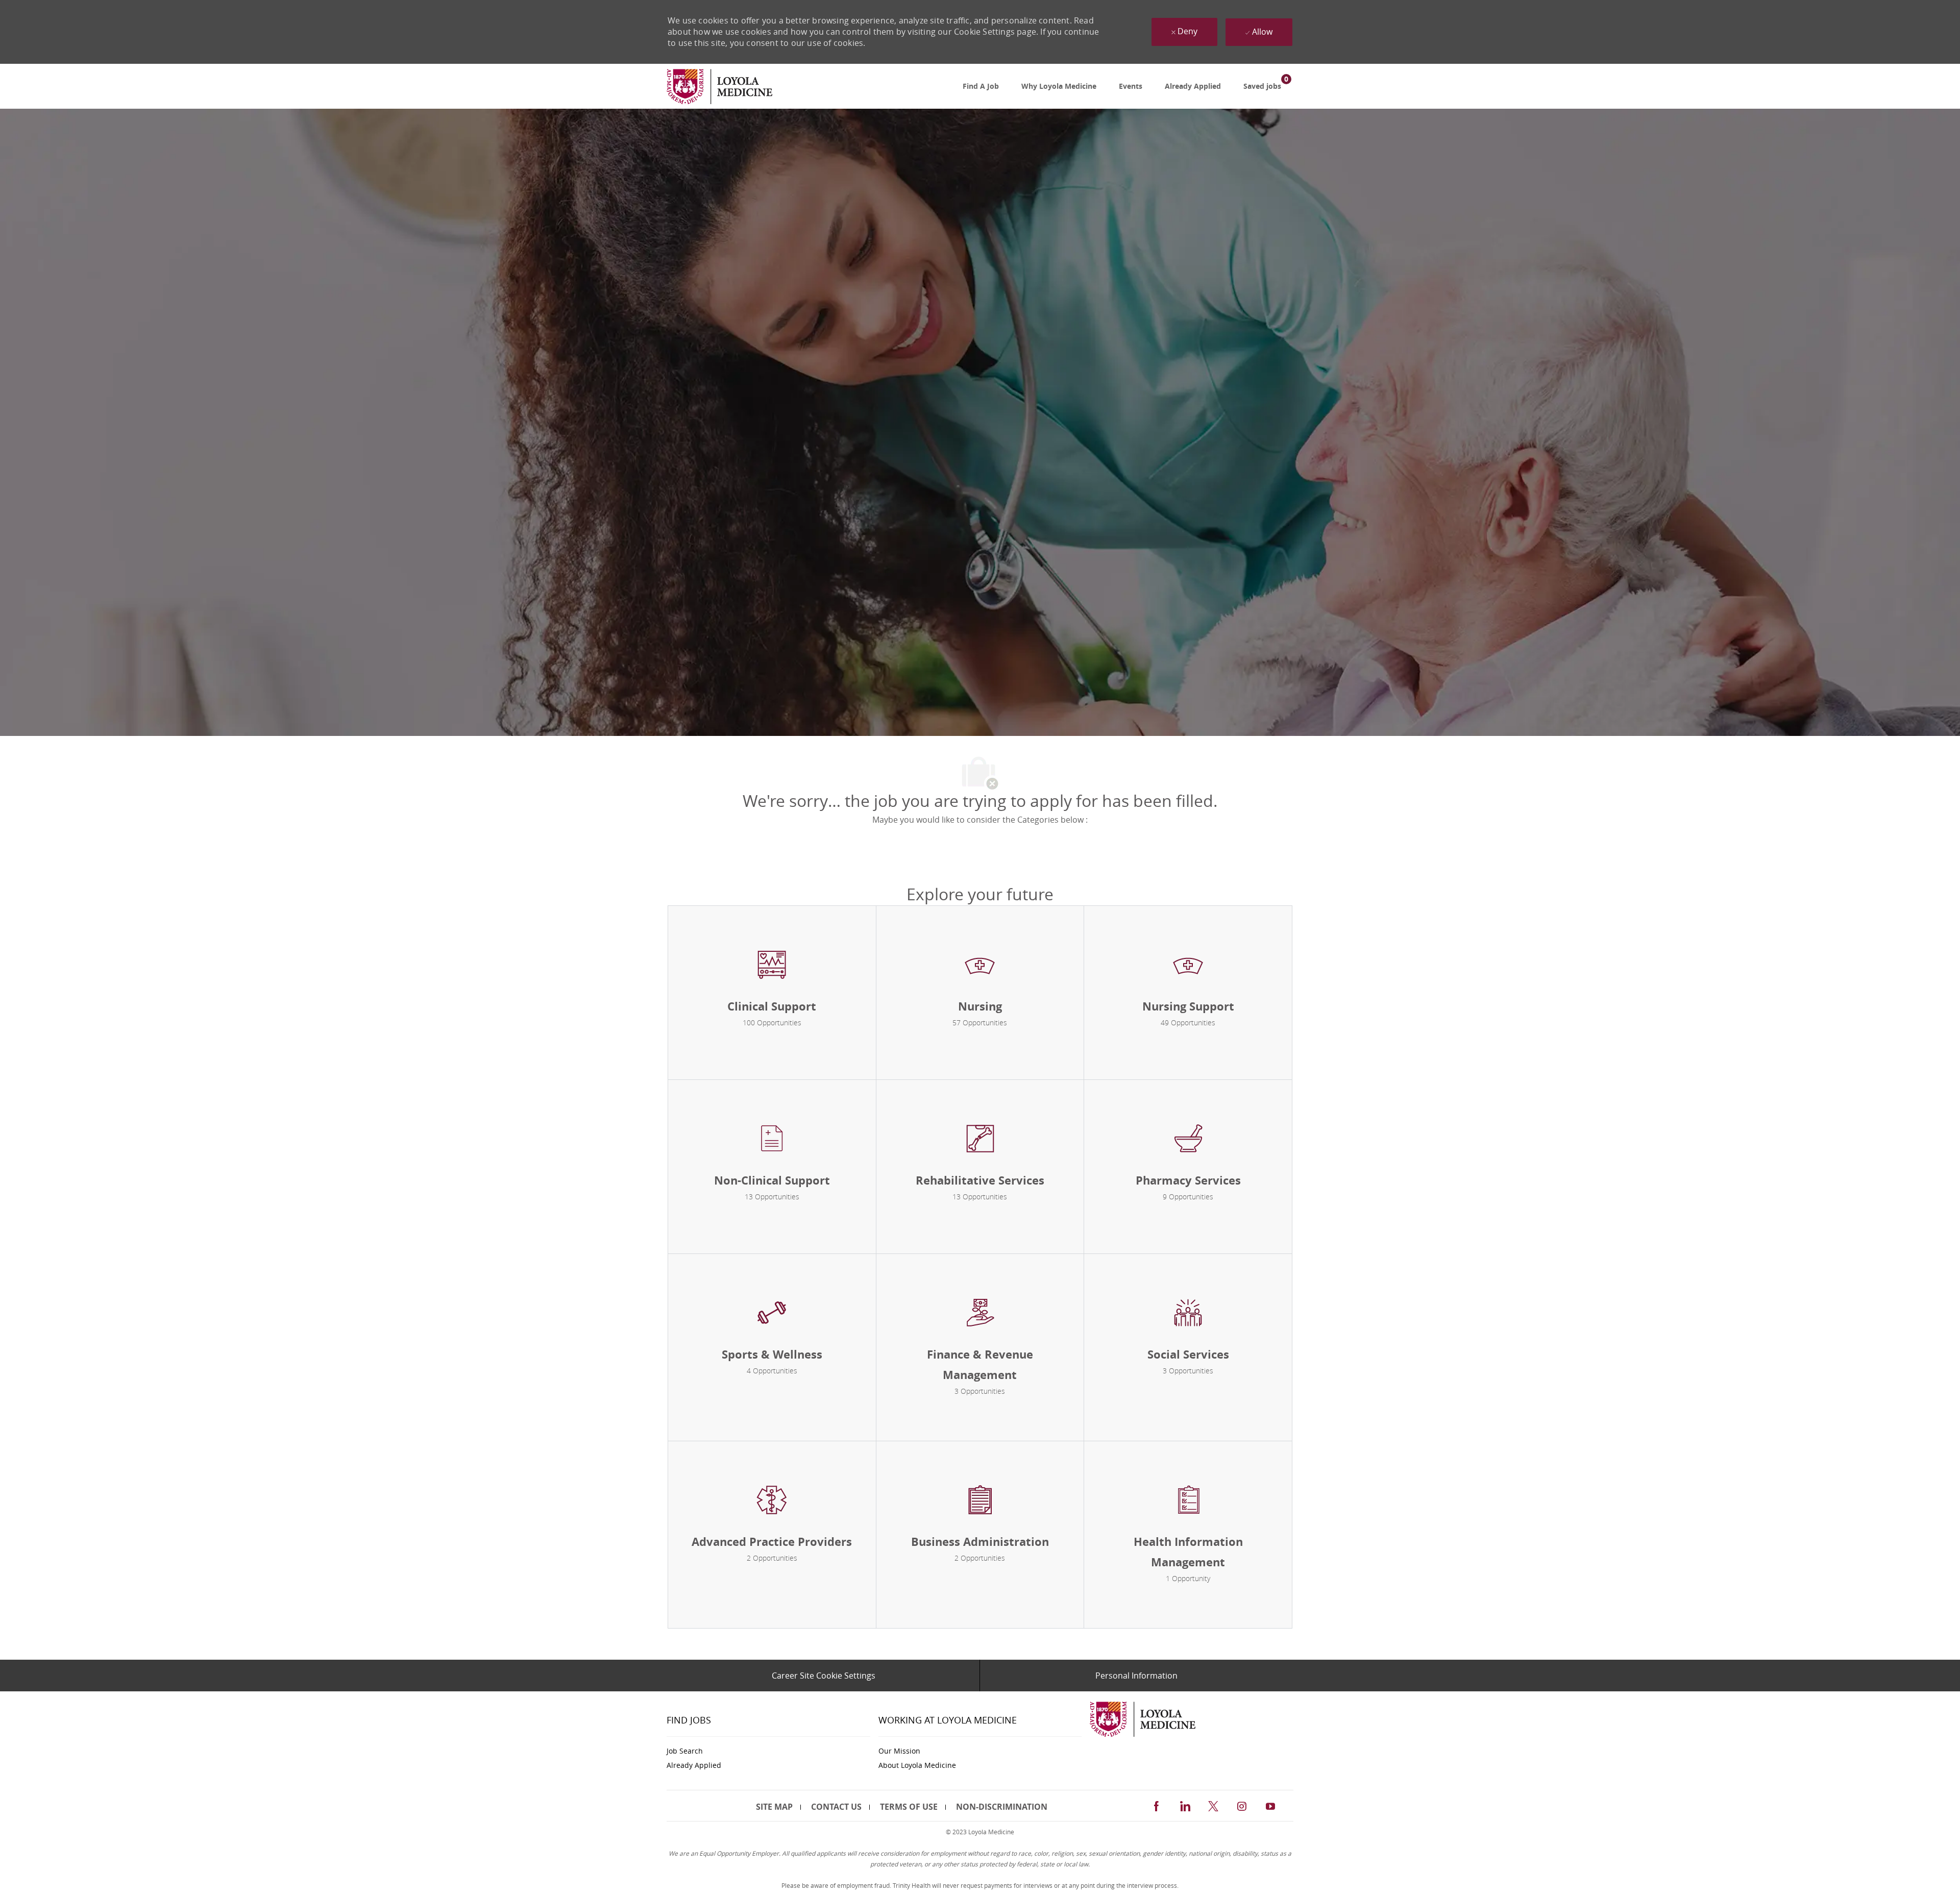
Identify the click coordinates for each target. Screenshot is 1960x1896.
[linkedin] (1185, 1805)
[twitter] (1213, 1805)
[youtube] (1270, 1805)
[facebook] (1156, 1805)
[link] (719, 87)
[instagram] (1242, 1805)
